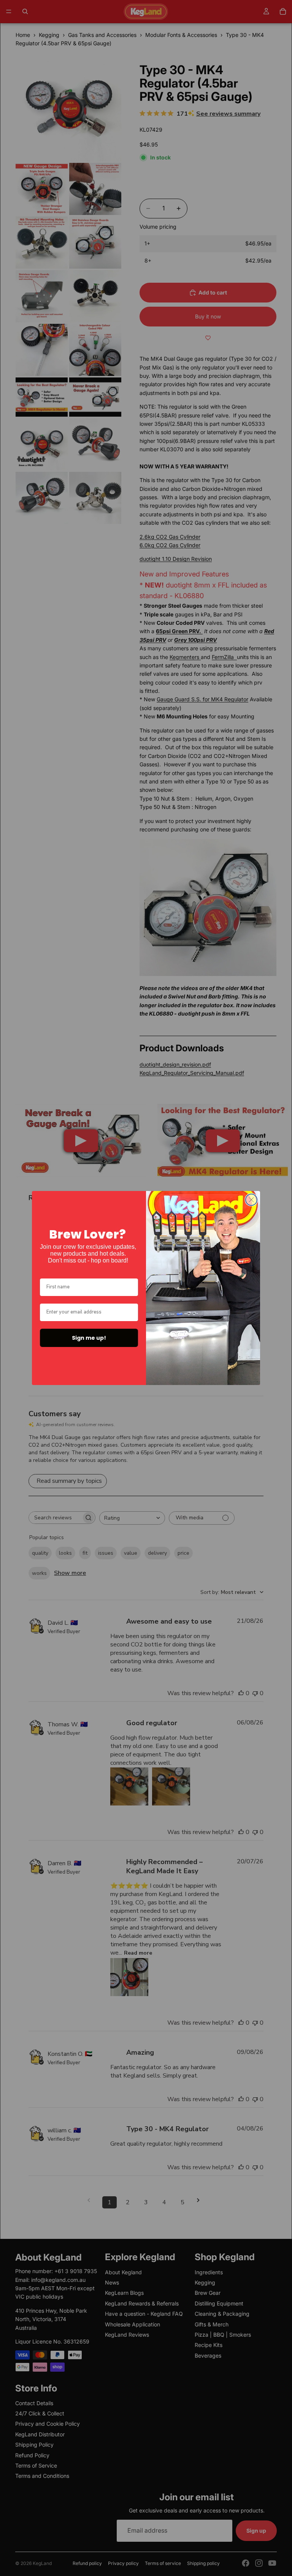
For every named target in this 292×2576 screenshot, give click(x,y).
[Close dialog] (251, 1200)
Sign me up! (89, 1338)
